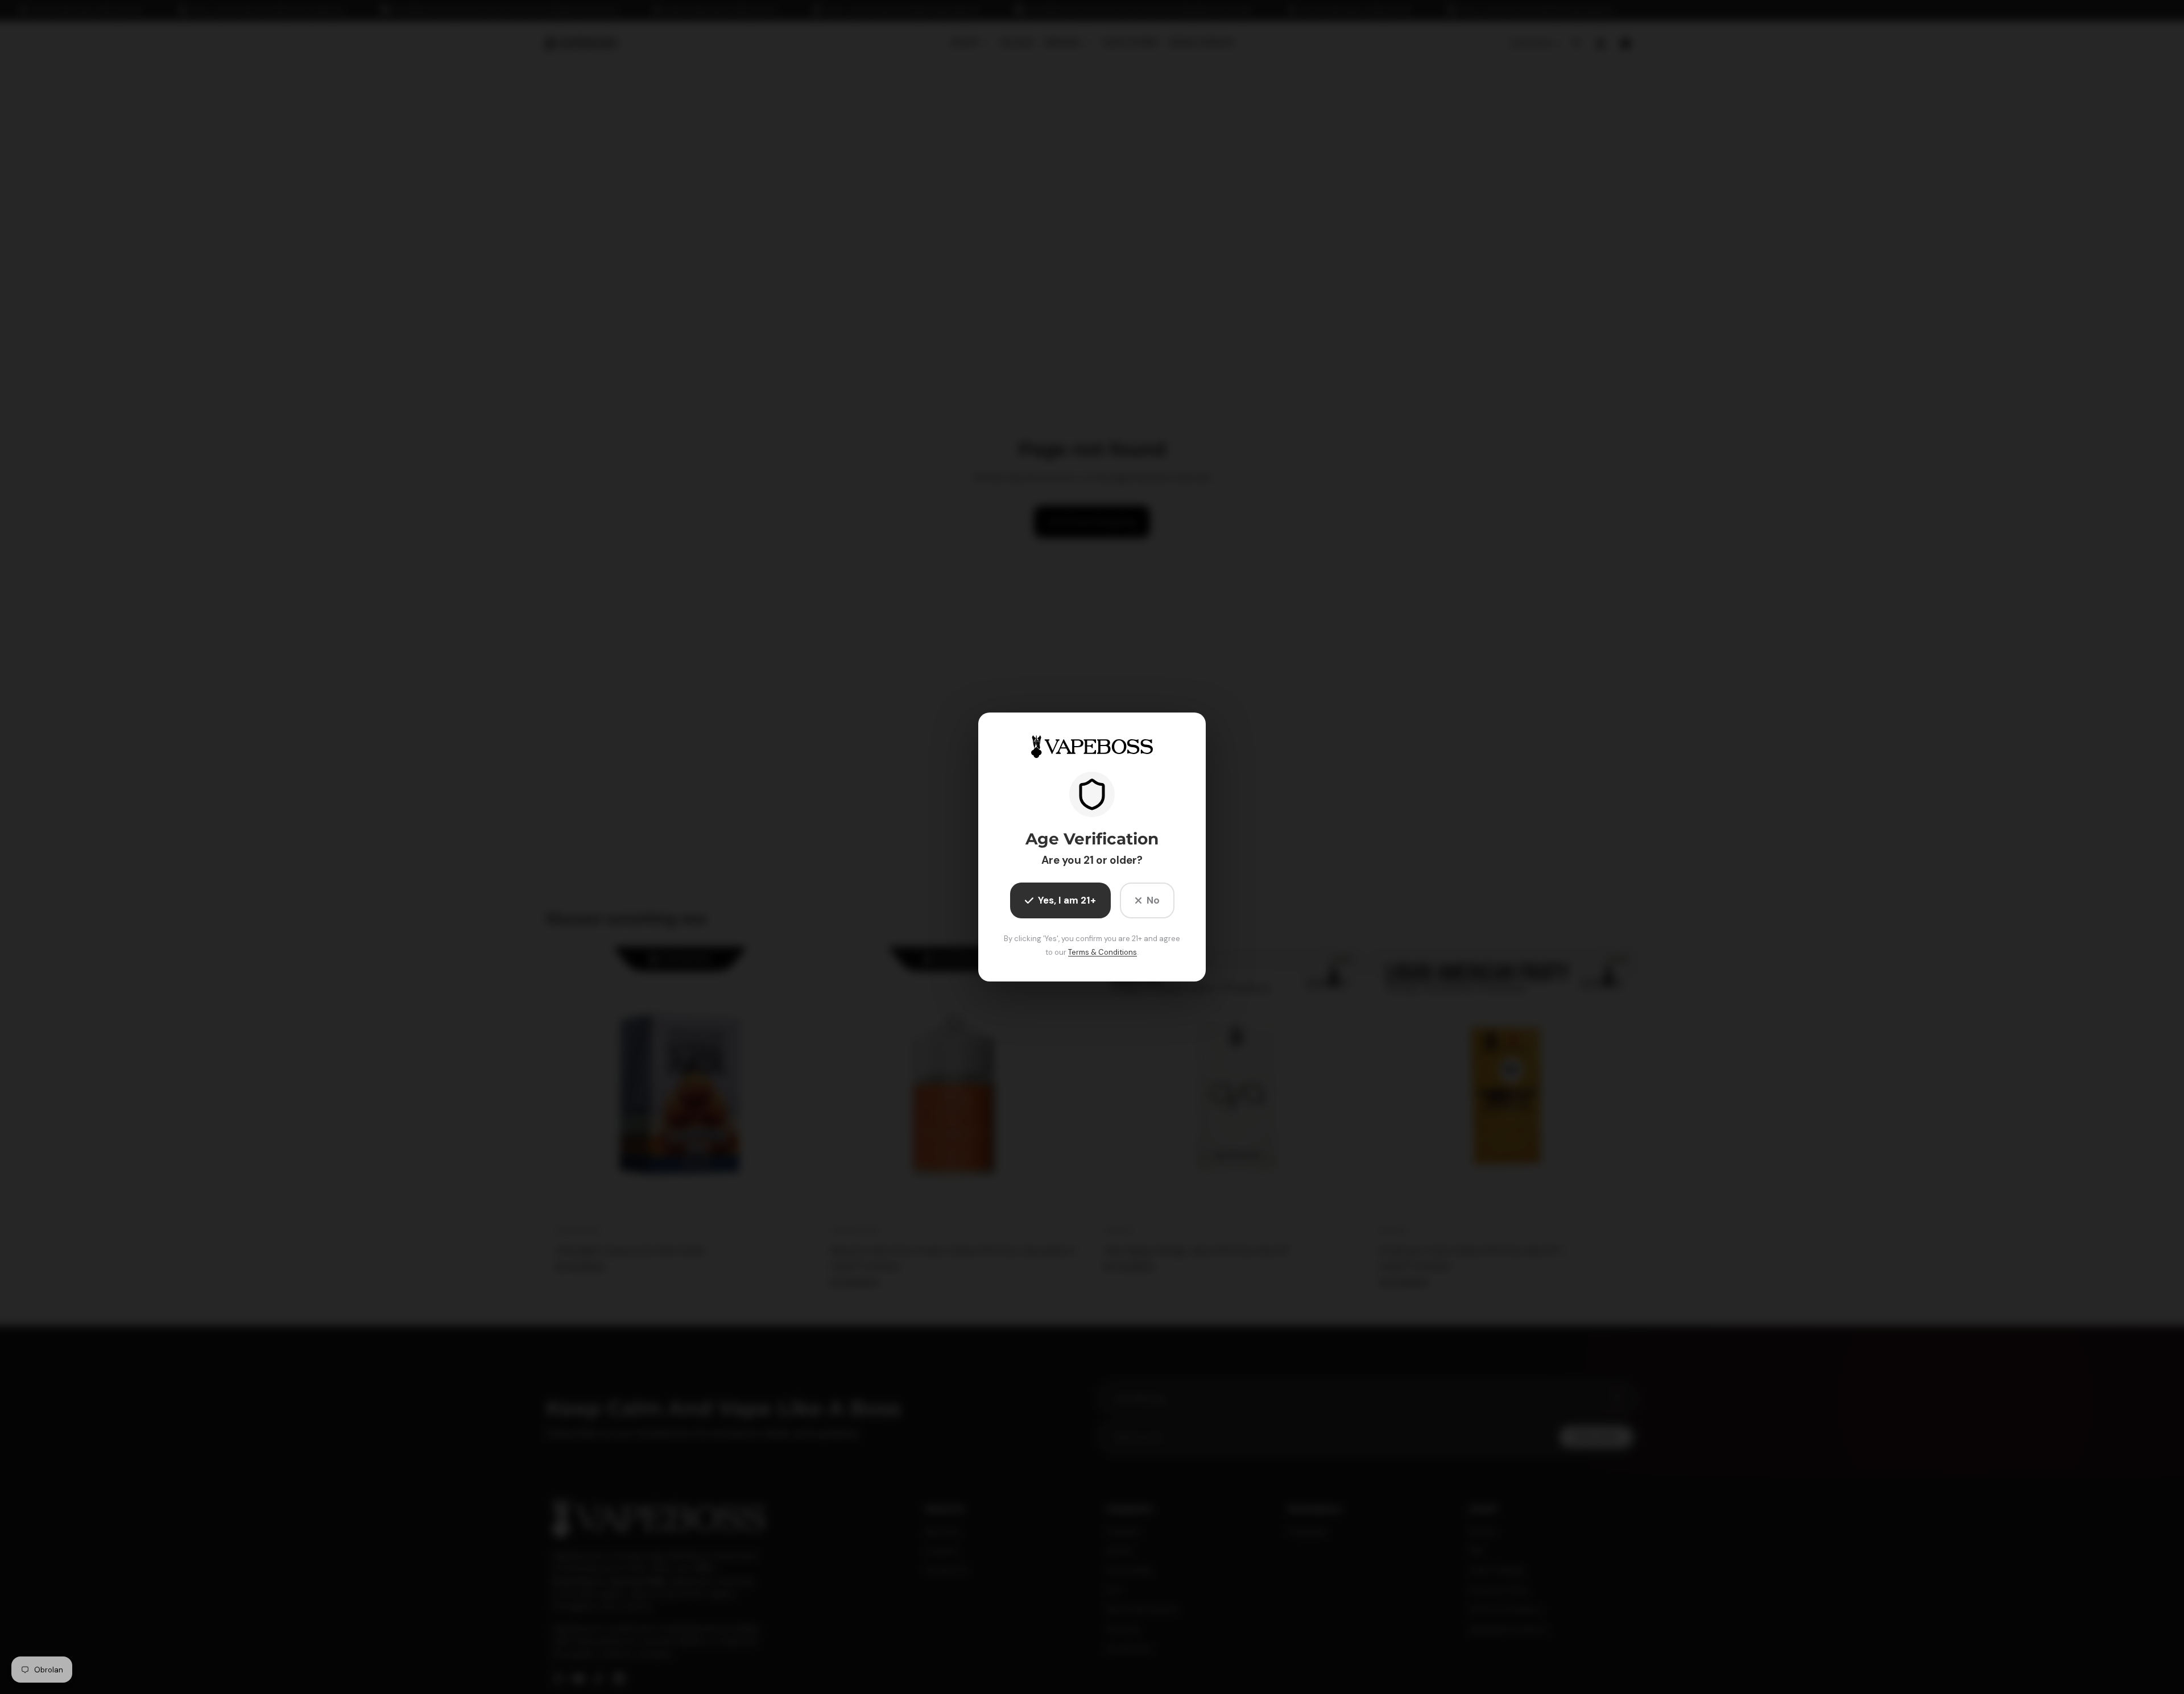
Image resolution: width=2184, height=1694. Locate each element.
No (1153, 900)
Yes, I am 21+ (1067, 900)
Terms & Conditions (1103, 952)
